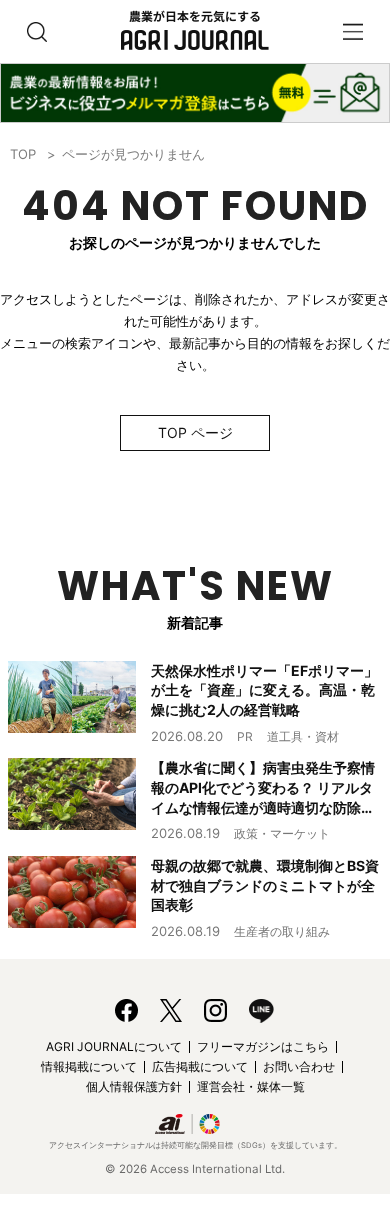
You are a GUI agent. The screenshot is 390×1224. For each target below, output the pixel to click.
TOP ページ (195, 432)
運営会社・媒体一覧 (251, 1086)
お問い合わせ (299, 1066)
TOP (23, 154)
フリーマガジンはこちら (263, 1046)
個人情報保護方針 (134, 1086)
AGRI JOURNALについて (114, 1046)
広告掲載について (200, 1066)
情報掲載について (89, 1066)
